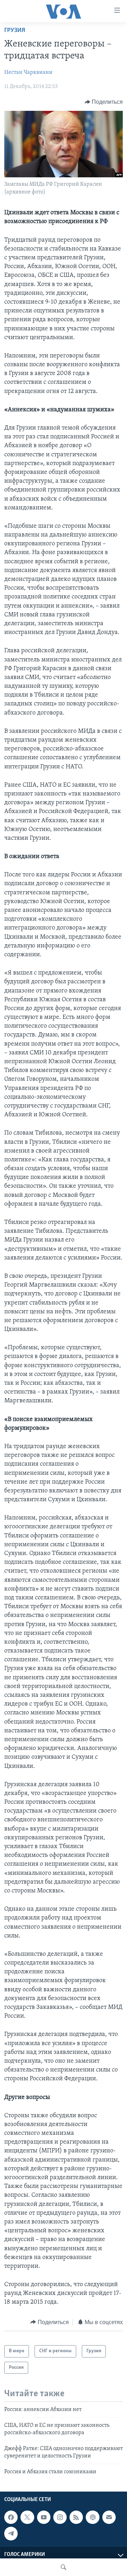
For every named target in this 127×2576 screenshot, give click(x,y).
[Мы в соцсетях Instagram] (60, 2517)
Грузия (15, 31)
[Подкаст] (92, 2517)
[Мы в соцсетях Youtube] (44, 2517)
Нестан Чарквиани (28, 72)
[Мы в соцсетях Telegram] (11, 2534)
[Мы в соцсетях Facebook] (11, 2517)
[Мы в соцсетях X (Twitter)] (27, 2517)
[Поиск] (64, 2567)
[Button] (104, 102)
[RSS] (76, 2517)
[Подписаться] (109, 2517)
